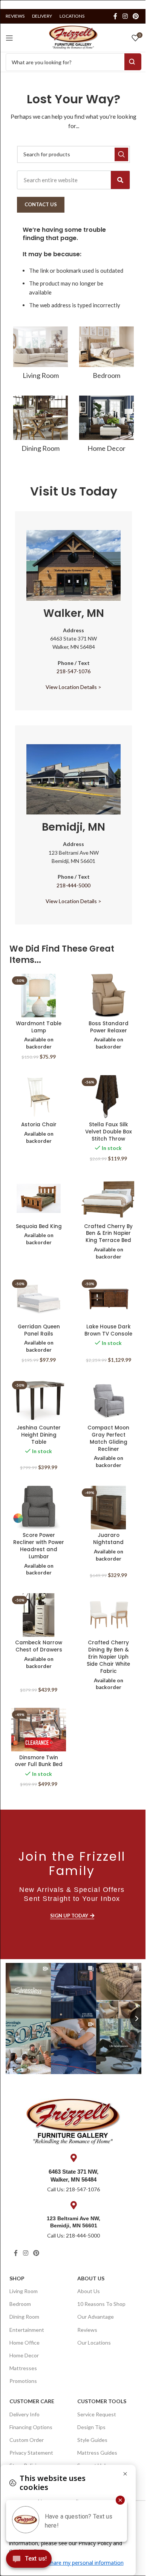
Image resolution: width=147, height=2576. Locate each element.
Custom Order (27, 2440)
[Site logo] (73, 37)
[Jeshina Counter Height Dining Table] (39, 1400)
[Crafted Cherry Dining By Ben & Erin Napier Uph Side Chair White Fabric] (108, 1615)
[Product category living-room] (41, 355)
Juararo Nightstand (108, 1539)
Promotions (23, 2381)
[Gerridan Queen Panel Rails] (39, 1299)
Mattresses (23, 2368)
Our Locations (94, 2343)
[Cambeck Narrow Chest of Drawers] (39, 1615)
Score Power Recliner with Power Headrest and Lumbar (39, 1546)
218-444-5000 (73, 885)
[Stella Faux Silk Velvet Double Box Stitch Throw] (108, 1097)
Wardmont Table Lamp (39, 1027)
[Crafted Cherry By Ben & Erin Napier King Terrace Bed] (108, 1198)
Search (133, 62)
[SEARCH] (121, 154)
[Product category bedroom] (106, 355)
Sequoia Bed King (39, 1226)
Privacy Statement (31, 2453)
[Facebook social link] (115, 16)
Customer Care (32, 2401)
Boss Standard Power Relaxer (109, 1027)
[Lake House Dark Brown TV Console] (108, 1299)
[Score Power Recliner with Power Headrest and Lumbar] (39, 1508)
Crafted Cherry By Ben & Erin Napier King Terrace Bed (108, 1234)
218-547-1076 (73, 671)
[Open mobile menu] (9, 38)
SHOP (17, 2278)
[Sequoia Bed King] (39, 1198)
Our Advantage (96, 2317)
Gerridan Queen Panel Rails (39, 1330)
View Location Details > (73, 687)
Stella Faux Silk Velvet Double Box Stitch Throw (109, 1132)
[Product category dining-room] (41, 426)
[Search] (120, 180)
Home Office (24, 2343)
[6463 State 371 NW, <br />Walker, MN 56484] (73, 2158)
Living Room (24, 2291)
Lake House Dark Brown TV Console (108, 1330)
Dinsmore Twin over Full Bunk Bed (39, 1761)
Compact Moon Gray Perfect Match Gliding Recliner (108, 1438)
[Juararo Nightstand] (108, 1508)
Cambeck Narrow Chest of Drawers (39, 1646)
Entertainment (27, 2330)
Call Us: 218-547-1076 (73, 2189)
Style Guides (92, 2440)
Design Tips (91, 2427)
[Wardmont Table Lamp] (39, 996)
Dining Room (24, 2317)
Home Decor (24, 2355)
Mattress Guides (97, 2453)
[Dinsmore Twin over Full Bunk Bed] (39, 1730)
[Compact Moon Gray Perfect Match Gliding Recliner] (108, 1400)
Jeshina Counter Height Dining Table (39, 1435)
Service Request (97, 2414)
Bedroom (20, 2304)
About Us (91, 2278)
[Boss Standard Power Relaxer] (108, 996)
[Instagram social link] (125, 16)
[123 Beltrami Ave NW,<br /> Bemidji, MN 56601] (73, 2205)
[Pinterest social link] (136, 16)
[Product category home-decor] (106, 426)
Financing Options (31, 2427)
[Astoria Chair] (39, 1097)
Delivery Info (24, 2414)
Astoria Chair (39, 1125)
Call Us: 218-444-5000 (73, 2235)
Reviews (87, 2330)
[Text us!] (29, 2561)
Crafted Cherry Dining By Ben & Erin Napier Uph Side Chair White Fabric (108, 1657)
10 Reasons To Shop (101, 2304)
